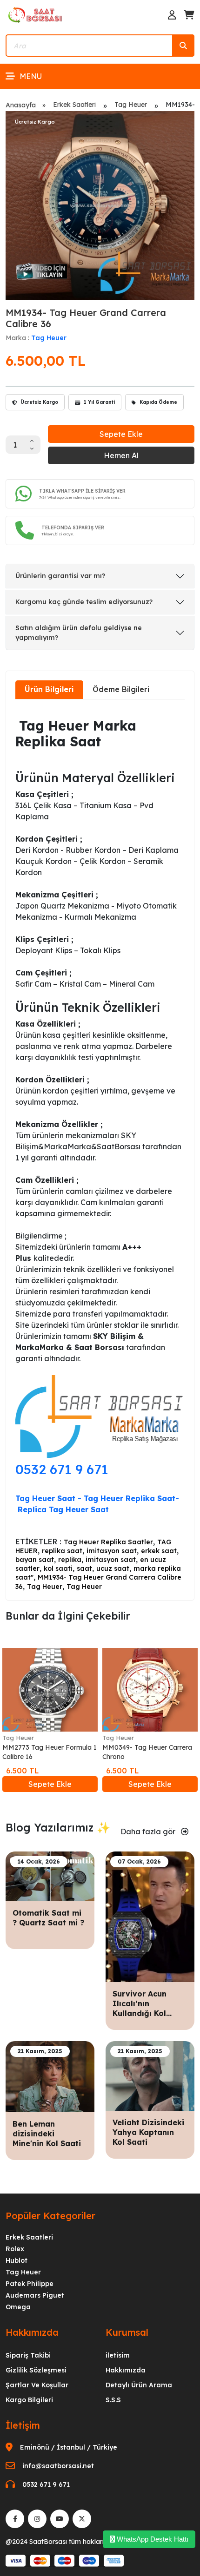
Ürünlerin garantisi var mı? (60, 576)
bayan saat (35, 1560)
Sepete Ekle (121, 434)
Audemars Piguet (35, 2295)
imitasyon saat (112, 1551)
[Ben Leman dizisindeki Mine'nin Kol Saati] (50, 2076)
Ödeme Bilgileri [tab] (121, 689)
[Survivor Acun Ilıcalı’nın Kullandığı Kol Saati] (150, 1916)
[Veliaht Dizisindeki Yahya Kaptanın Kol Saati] (150, 2075)
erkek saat (159, 1551)
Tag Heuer (131, 105)
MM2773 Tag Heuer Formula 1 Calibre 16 (50, 1752)
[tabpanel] (100, 1149)
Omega (18, 2307)
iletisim (118, 2355)
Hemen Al (121, 455)
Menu (31, 76)
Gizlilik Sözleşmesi (36, 2370)
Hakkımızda (126, 2370)
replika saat (62, 1551)
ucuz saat (113, 1568)
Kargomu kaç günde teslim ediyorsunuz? (84, 602)
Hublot (17, 2260)
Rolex (15, 2249)
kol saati (58, 1568)
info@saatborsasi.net (58, 2466)
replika (70, 1560)
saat (84, 1568)
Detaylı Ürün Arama (139, 2385)
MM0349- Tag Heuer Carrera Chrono (147, 1752)
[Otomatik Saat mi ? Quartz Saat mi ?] (50, 1876)
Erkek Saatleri (74, 105)
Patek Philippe (30, 2284)
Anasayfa (21, 105)
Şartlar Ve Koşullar (37, 2385)
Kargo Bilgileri (29, 2400)
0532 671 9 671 (62, 1469)
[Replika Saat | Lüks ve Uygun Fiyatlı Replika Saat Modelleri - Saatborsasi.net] (36, 14)
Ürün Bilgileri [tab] (49, 689)
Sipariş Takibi (28, 2355)
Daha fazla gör (149, 1832)
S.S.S (113, 2400)
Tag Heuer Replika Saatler (108, 1542)
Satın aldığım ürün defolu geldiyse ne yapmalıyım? (79, 633)
